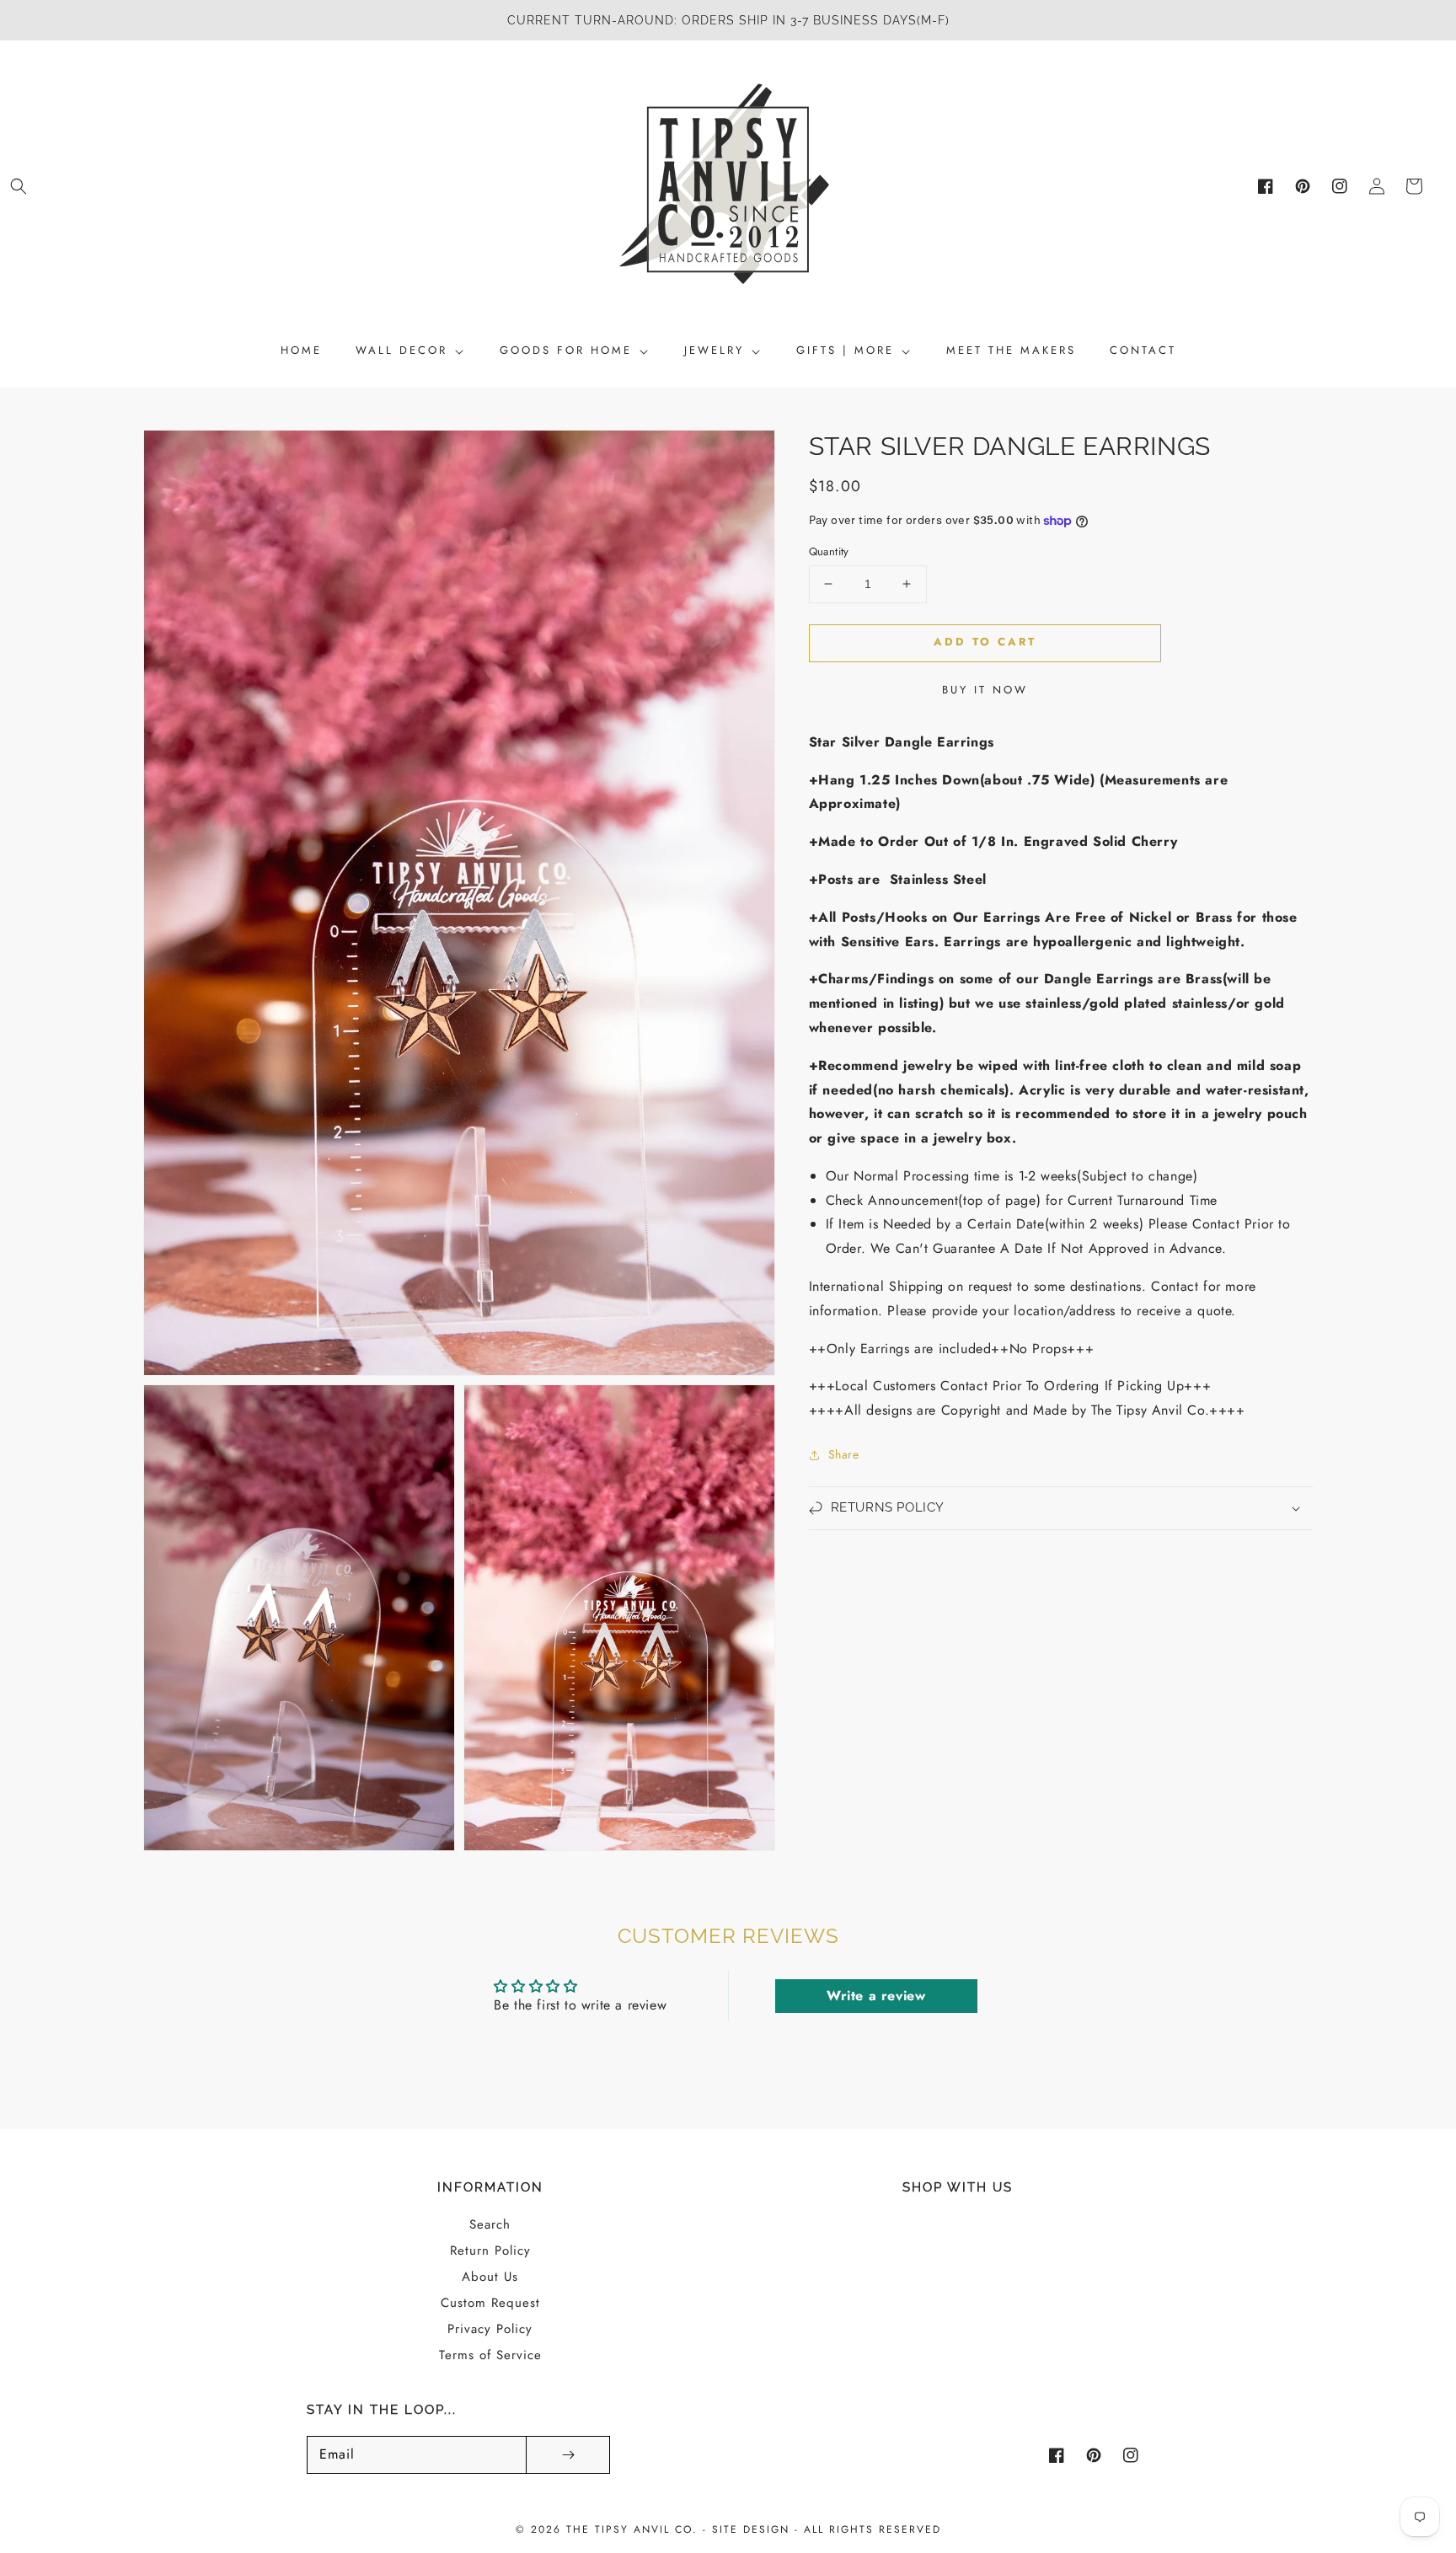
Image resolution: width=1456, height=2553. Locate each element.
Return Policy (490, 2251)
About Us (490, 2277)
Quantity (829, 551)
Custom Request (490, 2303)
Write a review (876, 1996)
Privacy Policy (490, 2329)
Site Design (751, 2529)
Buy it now (985, 690)
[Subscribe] (568, 2455)
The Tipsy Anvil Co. (634, 2529)
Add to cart (985, 642)
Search (490, 2224)
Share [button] (844, 1454)
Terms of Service (490, 2355)
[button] (19, 186)
